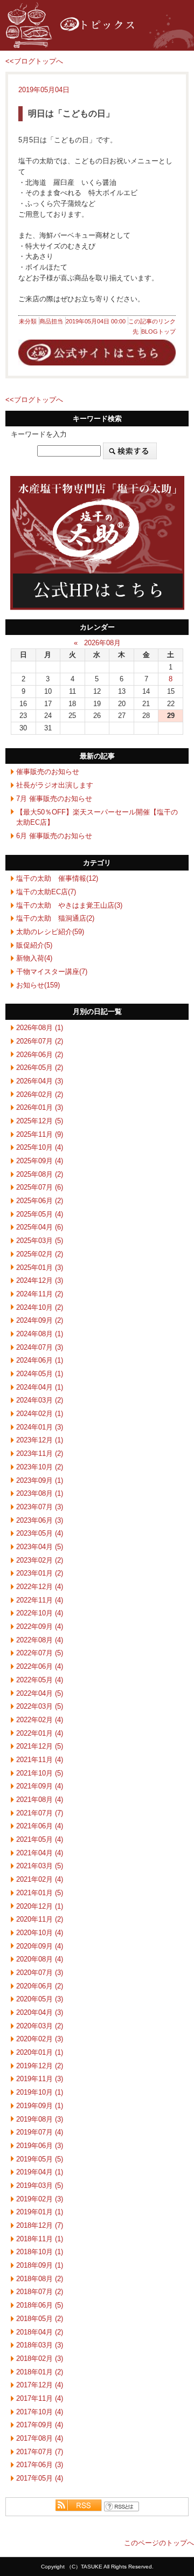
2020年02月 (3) (40, 2039)
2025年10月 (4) (40, 1147)
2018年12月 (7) (40, 2225)
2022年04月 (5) (40, 1693)
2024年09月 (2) (40, 1320)
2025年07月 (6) (40, 1187)
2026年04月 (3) (40, 1081)
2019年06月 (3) (40, 2146)
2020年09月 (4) (40, 1946)
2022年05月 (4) (40, 1680)
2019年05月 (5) (40, 2159)
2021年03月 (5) (40, 1866)
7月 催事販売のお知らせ (54, 799)
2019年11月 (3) (40, 2079)
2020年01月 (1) (40, 2052)
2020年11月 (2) (40, 1919)
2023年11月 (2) (40, 1453)
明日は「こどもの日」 (71, 113)
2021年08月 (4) (40, 1800)
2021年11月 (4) (40, 1760)
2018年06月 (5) (40, 2305)
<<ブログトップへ (34, 61)
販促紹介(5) (34, 945)
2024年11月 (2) (40, 1294)
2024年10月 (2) (40, 1307)
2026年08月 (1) (40, 1028)
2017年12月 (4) (40, 2385)
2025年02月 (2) (40, 1254)
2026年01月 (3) (40, 1107)
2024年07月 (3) (40, 1347)
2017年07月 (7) (40, 2452)
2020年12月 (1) (40, 1906)
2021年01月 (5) (40, 1893)
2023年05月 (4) (40, 1533)
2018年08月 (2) (40, 2279)
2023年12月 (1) (40, 1440)
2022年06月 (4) (40, 1666)
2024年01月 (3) (40, 1427)
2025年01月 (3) (40, 1268)
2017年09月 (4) (40, 2425)
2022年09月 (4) (40, 1627)
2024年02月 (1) (40, 1414)
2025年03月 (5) (40, 1241)
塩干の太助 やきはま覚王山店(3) (69, 905)
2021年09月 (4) (40, 1786)
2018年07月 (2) (40, 2292)
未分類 (28, 321)
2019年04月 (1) (40, 2172)
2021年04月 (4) (40, 1853)
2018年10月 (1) (40, 2252)
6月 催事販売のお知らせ (54, 836)
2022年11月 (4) (40, 1600)
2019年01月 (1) (40, 2212)
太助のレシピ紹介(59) (50, 932)
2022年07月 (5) (40, 1653)
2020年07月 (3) (40, 1973)
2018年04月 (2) (40, 2332)
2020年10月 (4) (40, 1933)
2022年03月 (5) (40, 1706)
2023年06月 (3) (40, 1520)
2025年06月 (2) (40, 1201)
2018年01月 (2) (40, 2372)
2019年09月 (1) (40, 2106)
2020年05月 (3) (40, 1999)
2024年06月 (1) (40, 1360)
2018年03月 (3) (40, 2345)
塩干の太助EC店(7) (46, 892)
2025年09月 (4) (40, 1161)
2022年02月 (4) (40, 1720)
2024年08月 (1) (40, 1334)
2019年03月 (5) (40, 2185)
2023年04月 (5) (40, 1547)
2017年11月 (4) (40, 2398)
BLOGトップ (158, 332)
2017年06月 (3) (40, 2465)
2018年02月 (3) (40, 2359)
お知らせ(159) (38, 985)
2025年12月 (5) (40, 1121)
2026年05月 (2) (40, 1068)
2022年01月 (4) (40, 1733)
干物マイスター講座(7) (52, 972)
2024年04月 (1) (40, 1387)
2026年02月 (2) (40, 1094)
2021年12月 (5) (40, 1746)
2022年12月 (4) (40, 1587)
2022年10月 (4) (40, 1613)
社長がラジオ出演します (55, 785)
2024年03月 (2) (40, 1400)
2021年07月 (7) (40, 1813)
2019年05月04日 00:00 (96, 321)
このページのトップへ (159, 2543)
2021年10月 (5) (40, 1773)
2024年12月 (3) (40, 1280)
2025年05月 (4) (40, 1214)
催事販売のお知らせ (48, 772)
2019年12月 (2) (40, 2066)
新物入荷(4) (34, 958)
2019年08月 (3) (40, 2119)
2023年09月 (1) (40, 1480)
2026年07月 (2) (40, 1041)
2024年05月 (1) (40, 1374)
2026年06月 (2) (40, 1055)
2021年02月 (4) (40, 1879)
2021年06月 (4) (40, 1826)
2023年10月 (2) (40, 1467)
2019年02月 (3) (40, 2199)
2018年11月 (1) (40, 2239)
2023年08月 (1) (40, 1493)
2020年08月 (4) (40, 1959)
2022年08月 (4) (40, 1640)
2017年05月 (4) (40, 2478)
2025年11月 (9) (40, 1134)
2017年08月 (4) (40, 2438)
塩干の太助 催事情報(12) (57, 878)
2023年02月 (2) (40, 1560)
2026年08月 (102, 643)
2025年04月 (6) (40, 1227)
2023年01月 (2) (40, 1573)
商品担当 (51, 321)
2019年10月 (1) (40, 2092)
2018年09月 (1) (40, 2265)
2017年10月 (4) (40, 2412)
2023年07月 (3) (40, 1507)
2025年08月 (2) (40, 1174)
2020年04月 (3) (40, 2012)
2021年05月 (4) (40, 1839)
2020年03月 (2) (40, 2026)
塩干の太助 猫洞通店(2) (55, 918)
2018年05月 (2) (40, 2319)
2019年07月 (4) (40, 2132)
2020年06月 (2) (40, 1986)
